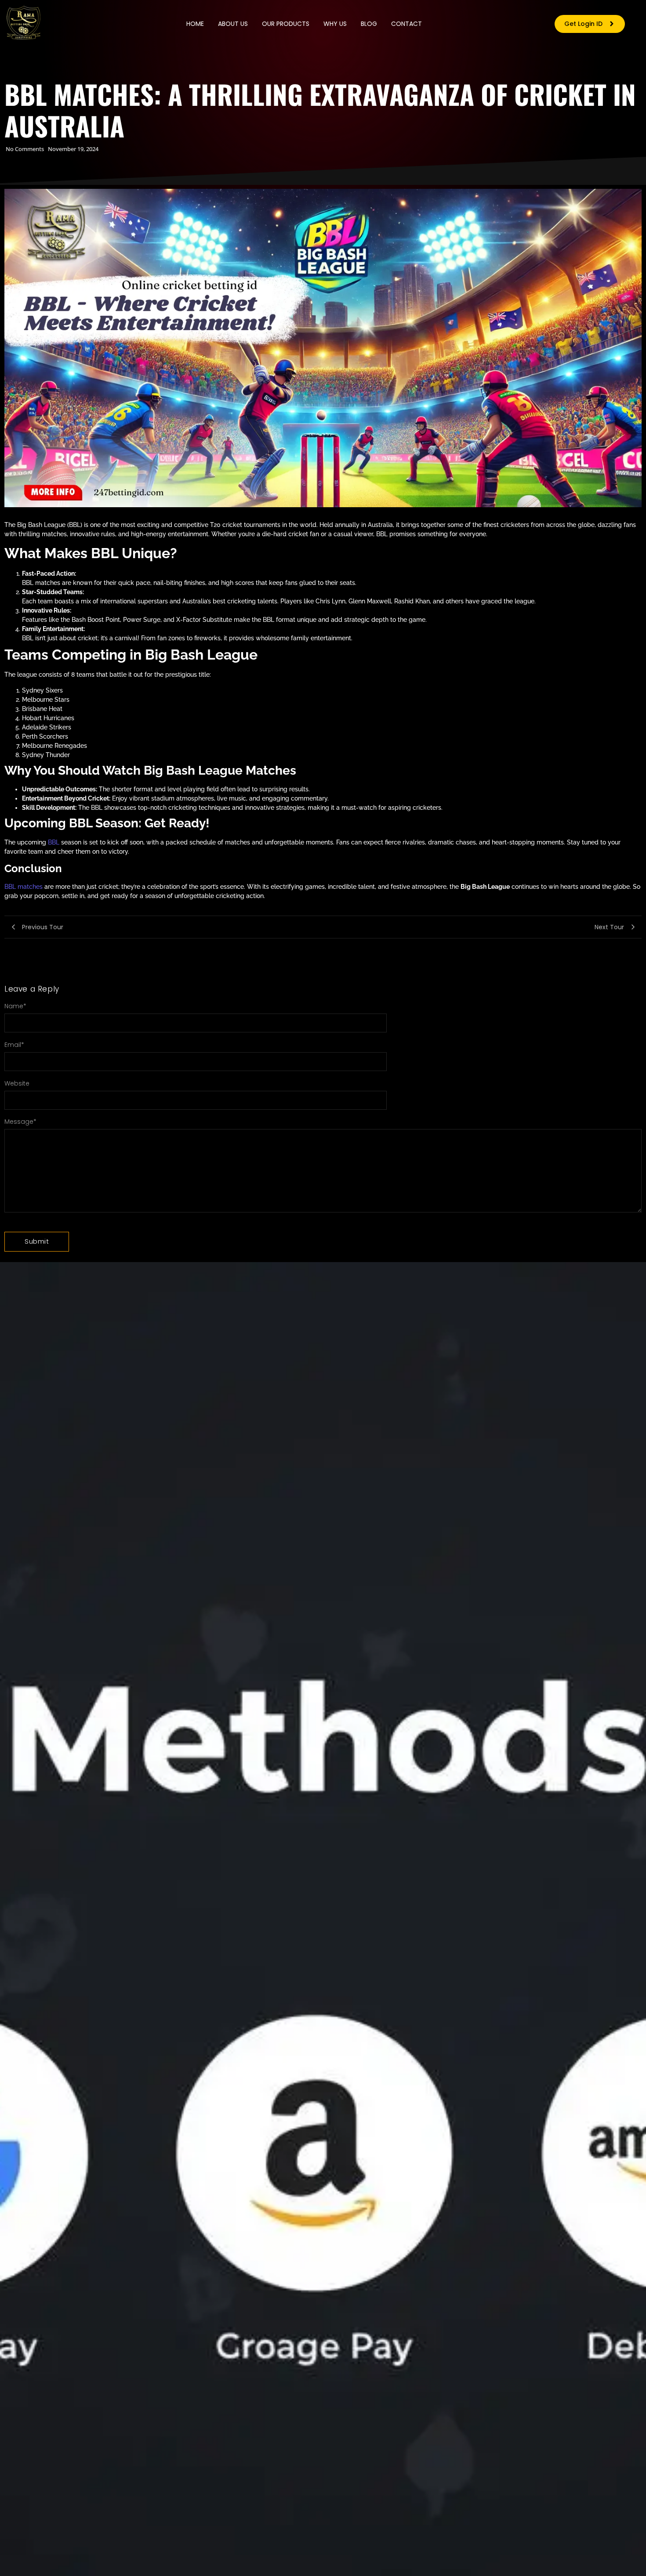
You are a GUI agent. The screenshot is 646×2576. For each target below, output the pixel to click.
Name (15, 1006)
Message (20, 1122)
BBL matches (24, 887)
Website (17, 1083)
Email (14, 1045)
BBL (54, 842)
